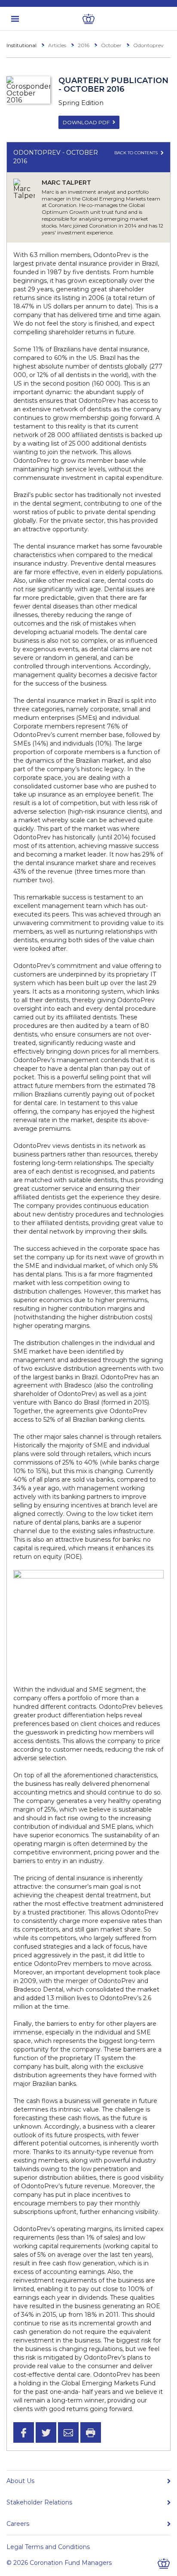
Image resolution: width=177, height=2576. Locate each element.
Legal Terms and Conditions (48, 2547)
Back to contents (137, 153)
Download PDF (86, 122)
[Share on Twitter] (46, 2432)
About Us (20, 2481)
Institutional (21, 45)
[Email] (68, 2432)
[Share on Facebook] (24, 2432)
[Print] (91, 2432)
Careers (18, 2524)
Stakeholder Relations (39, 2502)
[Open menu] (15, 19)
